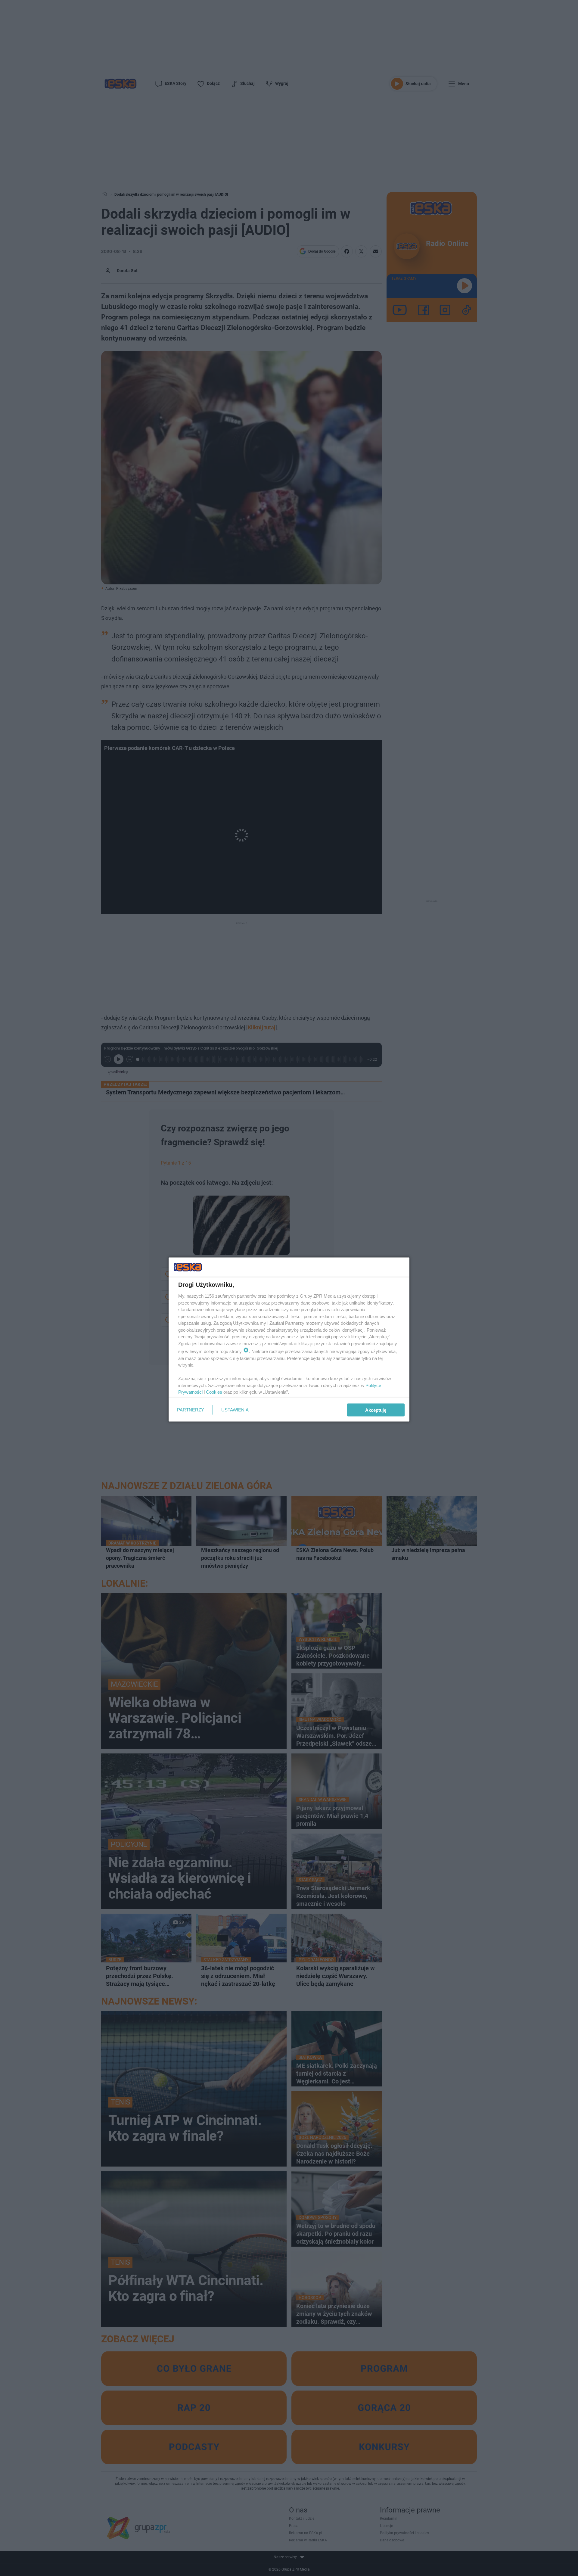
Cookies (214, 1392)
